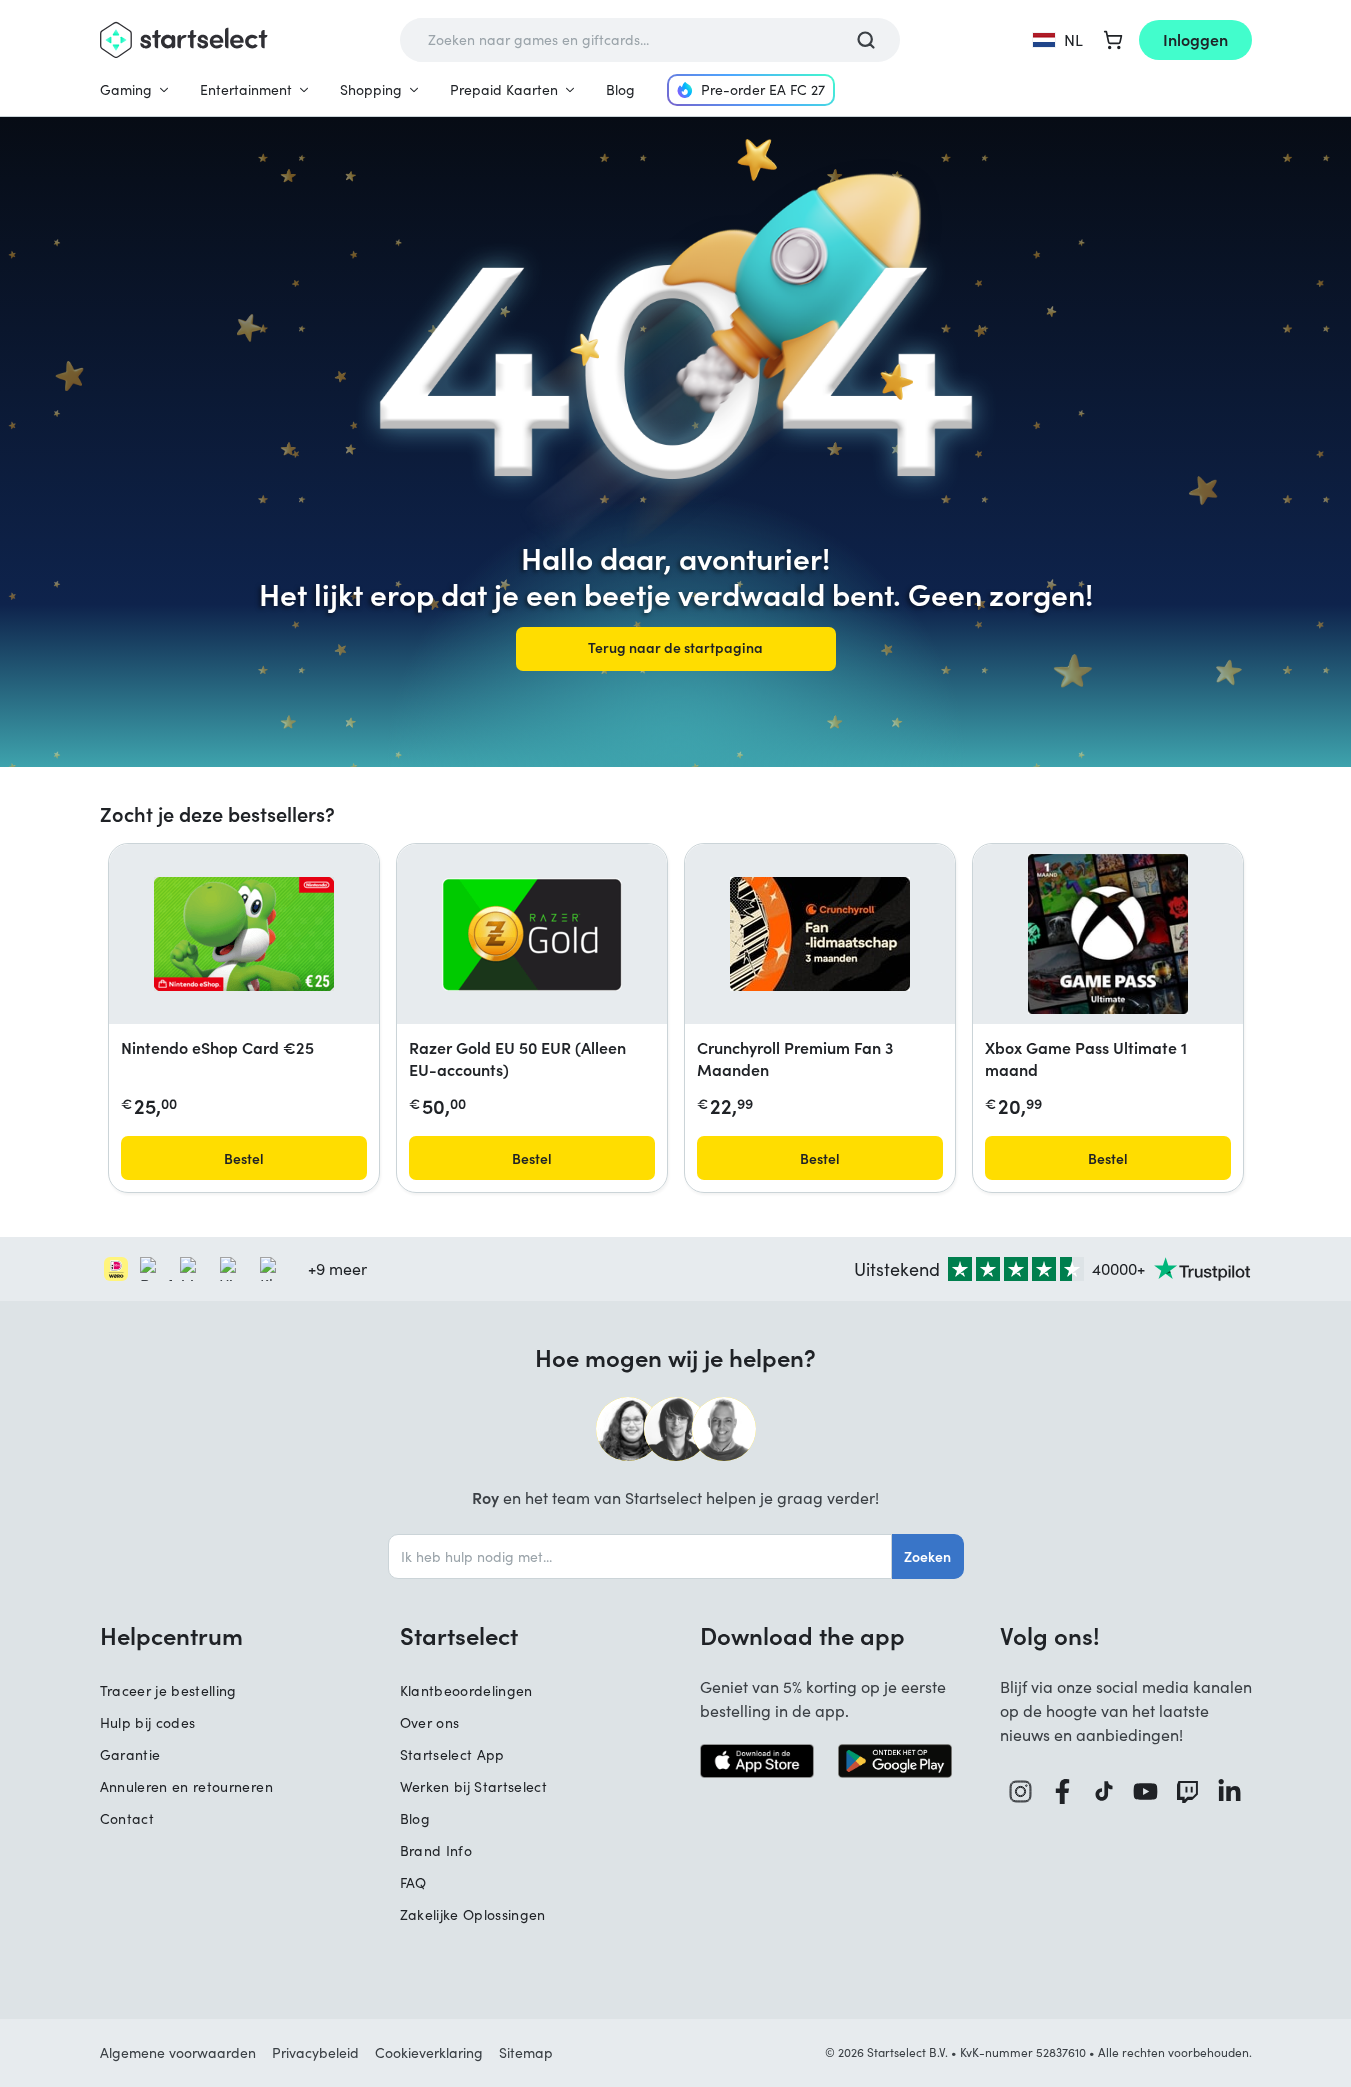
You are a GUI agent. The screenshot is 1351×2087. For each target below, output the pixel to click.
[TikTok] (1104, 1791)
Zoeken (927, 1556)
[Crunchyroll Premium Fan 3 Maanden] (820, 934)
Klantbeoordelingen (466, 1690)
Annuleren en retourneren (186, 1786)
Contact (127, 1818)
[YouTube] (1146, 1791)
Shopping (371, 89)
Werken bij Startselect (474, 1786)
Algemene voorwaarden (178, 2052)
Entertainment (246, 89)
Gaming (126, 89)
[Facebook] (1063, 1791)
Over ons (430, 1722)
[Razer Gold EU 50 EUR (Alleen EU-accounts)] (532, 934)
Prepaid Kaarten (504, 89)
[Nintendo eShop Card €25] (244, 934)
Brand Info (436, 1850)
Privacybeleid (315, 2052)
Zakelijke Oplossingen (473, 1914)
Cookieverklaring (429, 2052)
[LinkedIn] (1230, 1791)
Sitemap (526, 2052)
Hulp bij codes (148, 1722)
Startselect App (452, 1754)
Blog (620, 89)
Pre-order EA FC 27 (763, 89)
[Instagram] (1021, 1791)
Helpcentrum (171, 1635)
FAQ (413, 1882)
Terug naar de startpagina (675, 647)
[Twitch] (1188, 1791)
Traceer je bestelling (168, 1690)
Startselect (459, 1635)
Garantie (130, 1754)
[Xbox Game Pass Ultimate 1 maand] (1108, 934)
